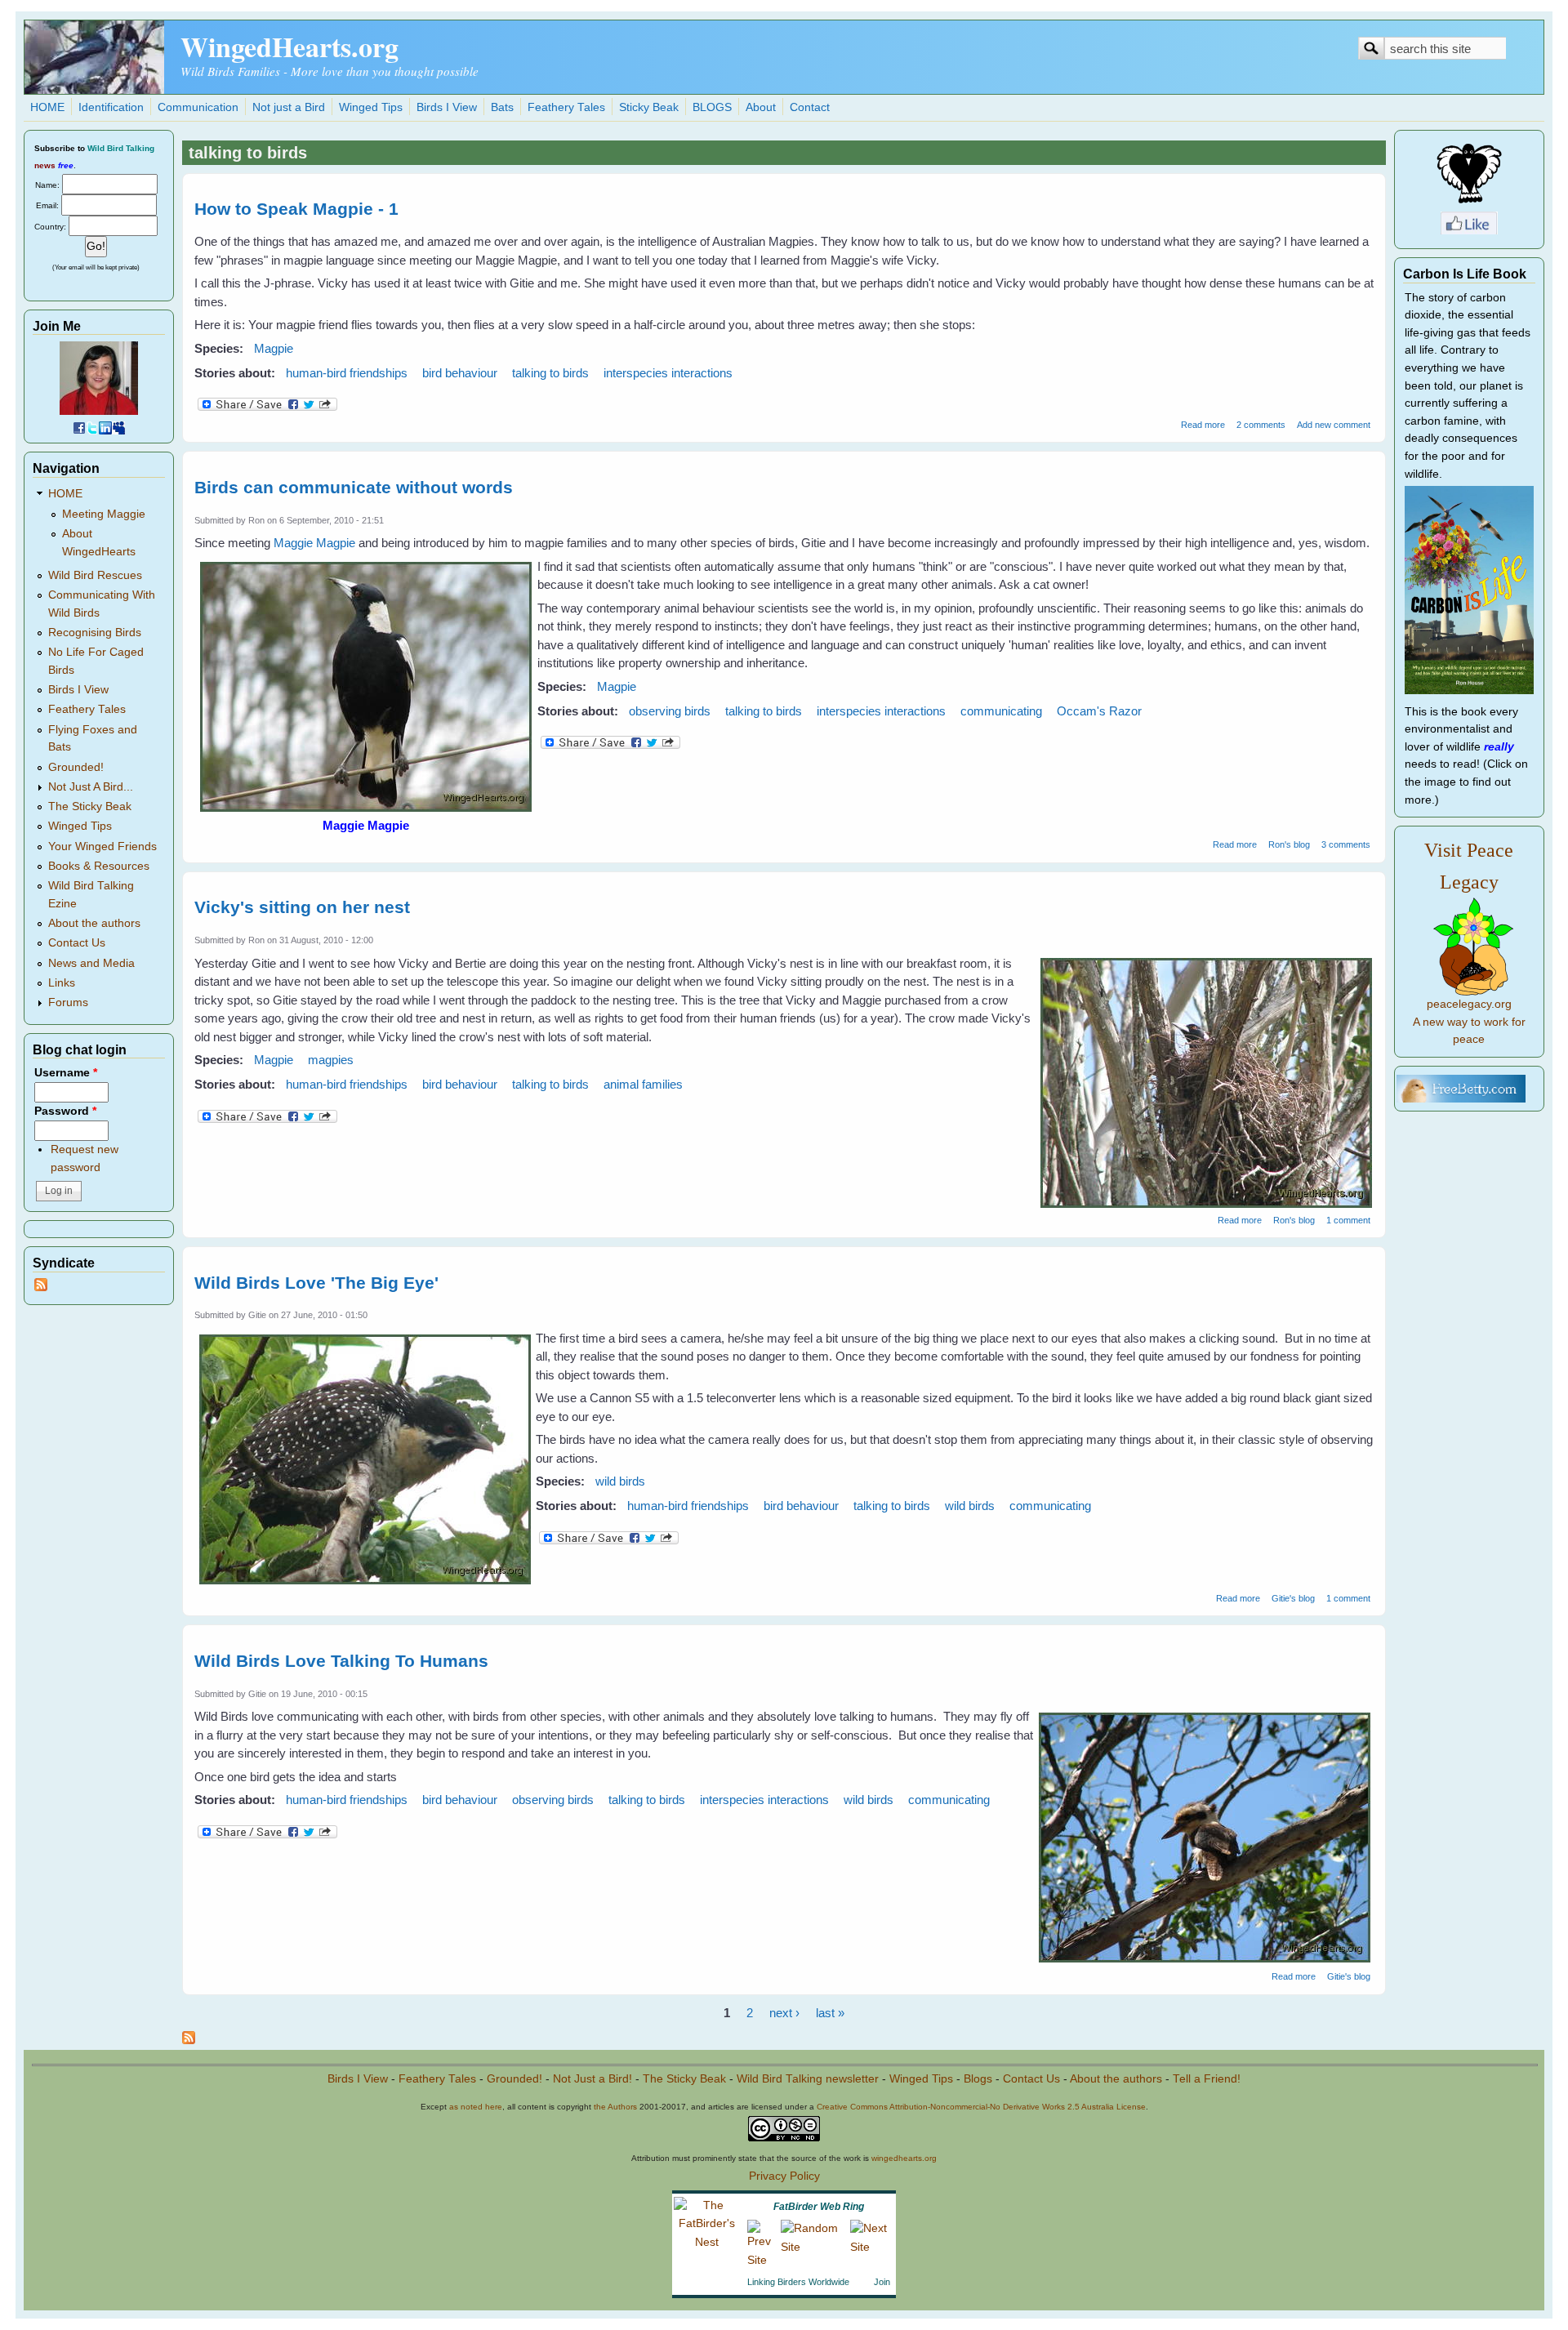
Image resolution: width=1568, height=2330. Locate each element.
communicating (1001, 711)
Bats (502, 107)
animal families (643, 1084)
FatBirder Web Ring (819, 2207)
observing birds (670, 711)
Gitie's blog (1293, 1598)
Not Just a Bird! (592, 2079)
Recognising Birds (95, 633)
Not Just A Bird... (91, 787)
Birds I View (447, 107)
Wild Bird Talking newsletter (808, 2079)
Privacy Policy (784, 2176)
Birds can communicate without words (354, 487)
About (761, 107)
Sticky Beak (649, 107)
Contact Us (77, 943)
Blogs (978, 2079)
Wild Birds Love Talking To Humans (341, 1661)
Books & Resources (99, 866)
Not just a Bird (289, 107)
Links (62, 983)
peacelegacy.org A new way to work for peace (1469, 1022)
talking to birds (550, 373)
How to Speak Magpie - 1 (296, 209)
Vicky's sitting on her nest (302, 907)
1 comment (1348, 1220)
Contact (810, 107)
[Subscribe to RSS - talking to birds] (189, 2040)
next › (784, 2013)
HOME (47, 107)
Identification (111, 107)
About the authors (94, 923)
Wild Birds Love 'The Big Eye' (316, 1283)
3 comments (1346, 844)
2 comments (1261, 425)
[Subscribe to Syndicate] (41, 1288)
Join (882, 2282)
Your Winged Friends (102, 846)
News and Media (91, 963)
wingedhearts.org (904, 2158)
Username (66, 1073)
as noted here (476, 2107)
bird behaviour (460, 373)
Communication (198, 107)
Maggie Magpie (314, 543)
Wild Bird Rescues (95, 575)
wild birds (620, 1481)
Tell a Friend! (1207, 2079)
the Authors (615, 2107)
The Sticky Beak (90, 806)
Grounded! (76, 767)
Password (65, 1111)
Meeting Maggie (104, 514)
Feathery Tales (566, 107)
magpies (331, 1060)
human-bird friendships (347, 373)
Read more (1203, 425)
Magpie (274, 348)
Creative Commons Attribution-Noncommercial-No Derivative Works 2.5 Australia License (981, 2107)
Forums (68, 1002)
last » (830, 2013)
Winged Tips (371, 107)
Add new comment (1334, 425)
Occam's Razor (1099, 711)
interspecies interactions (668, 373)
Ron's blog (1289, 844)
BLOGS (712, 107)
